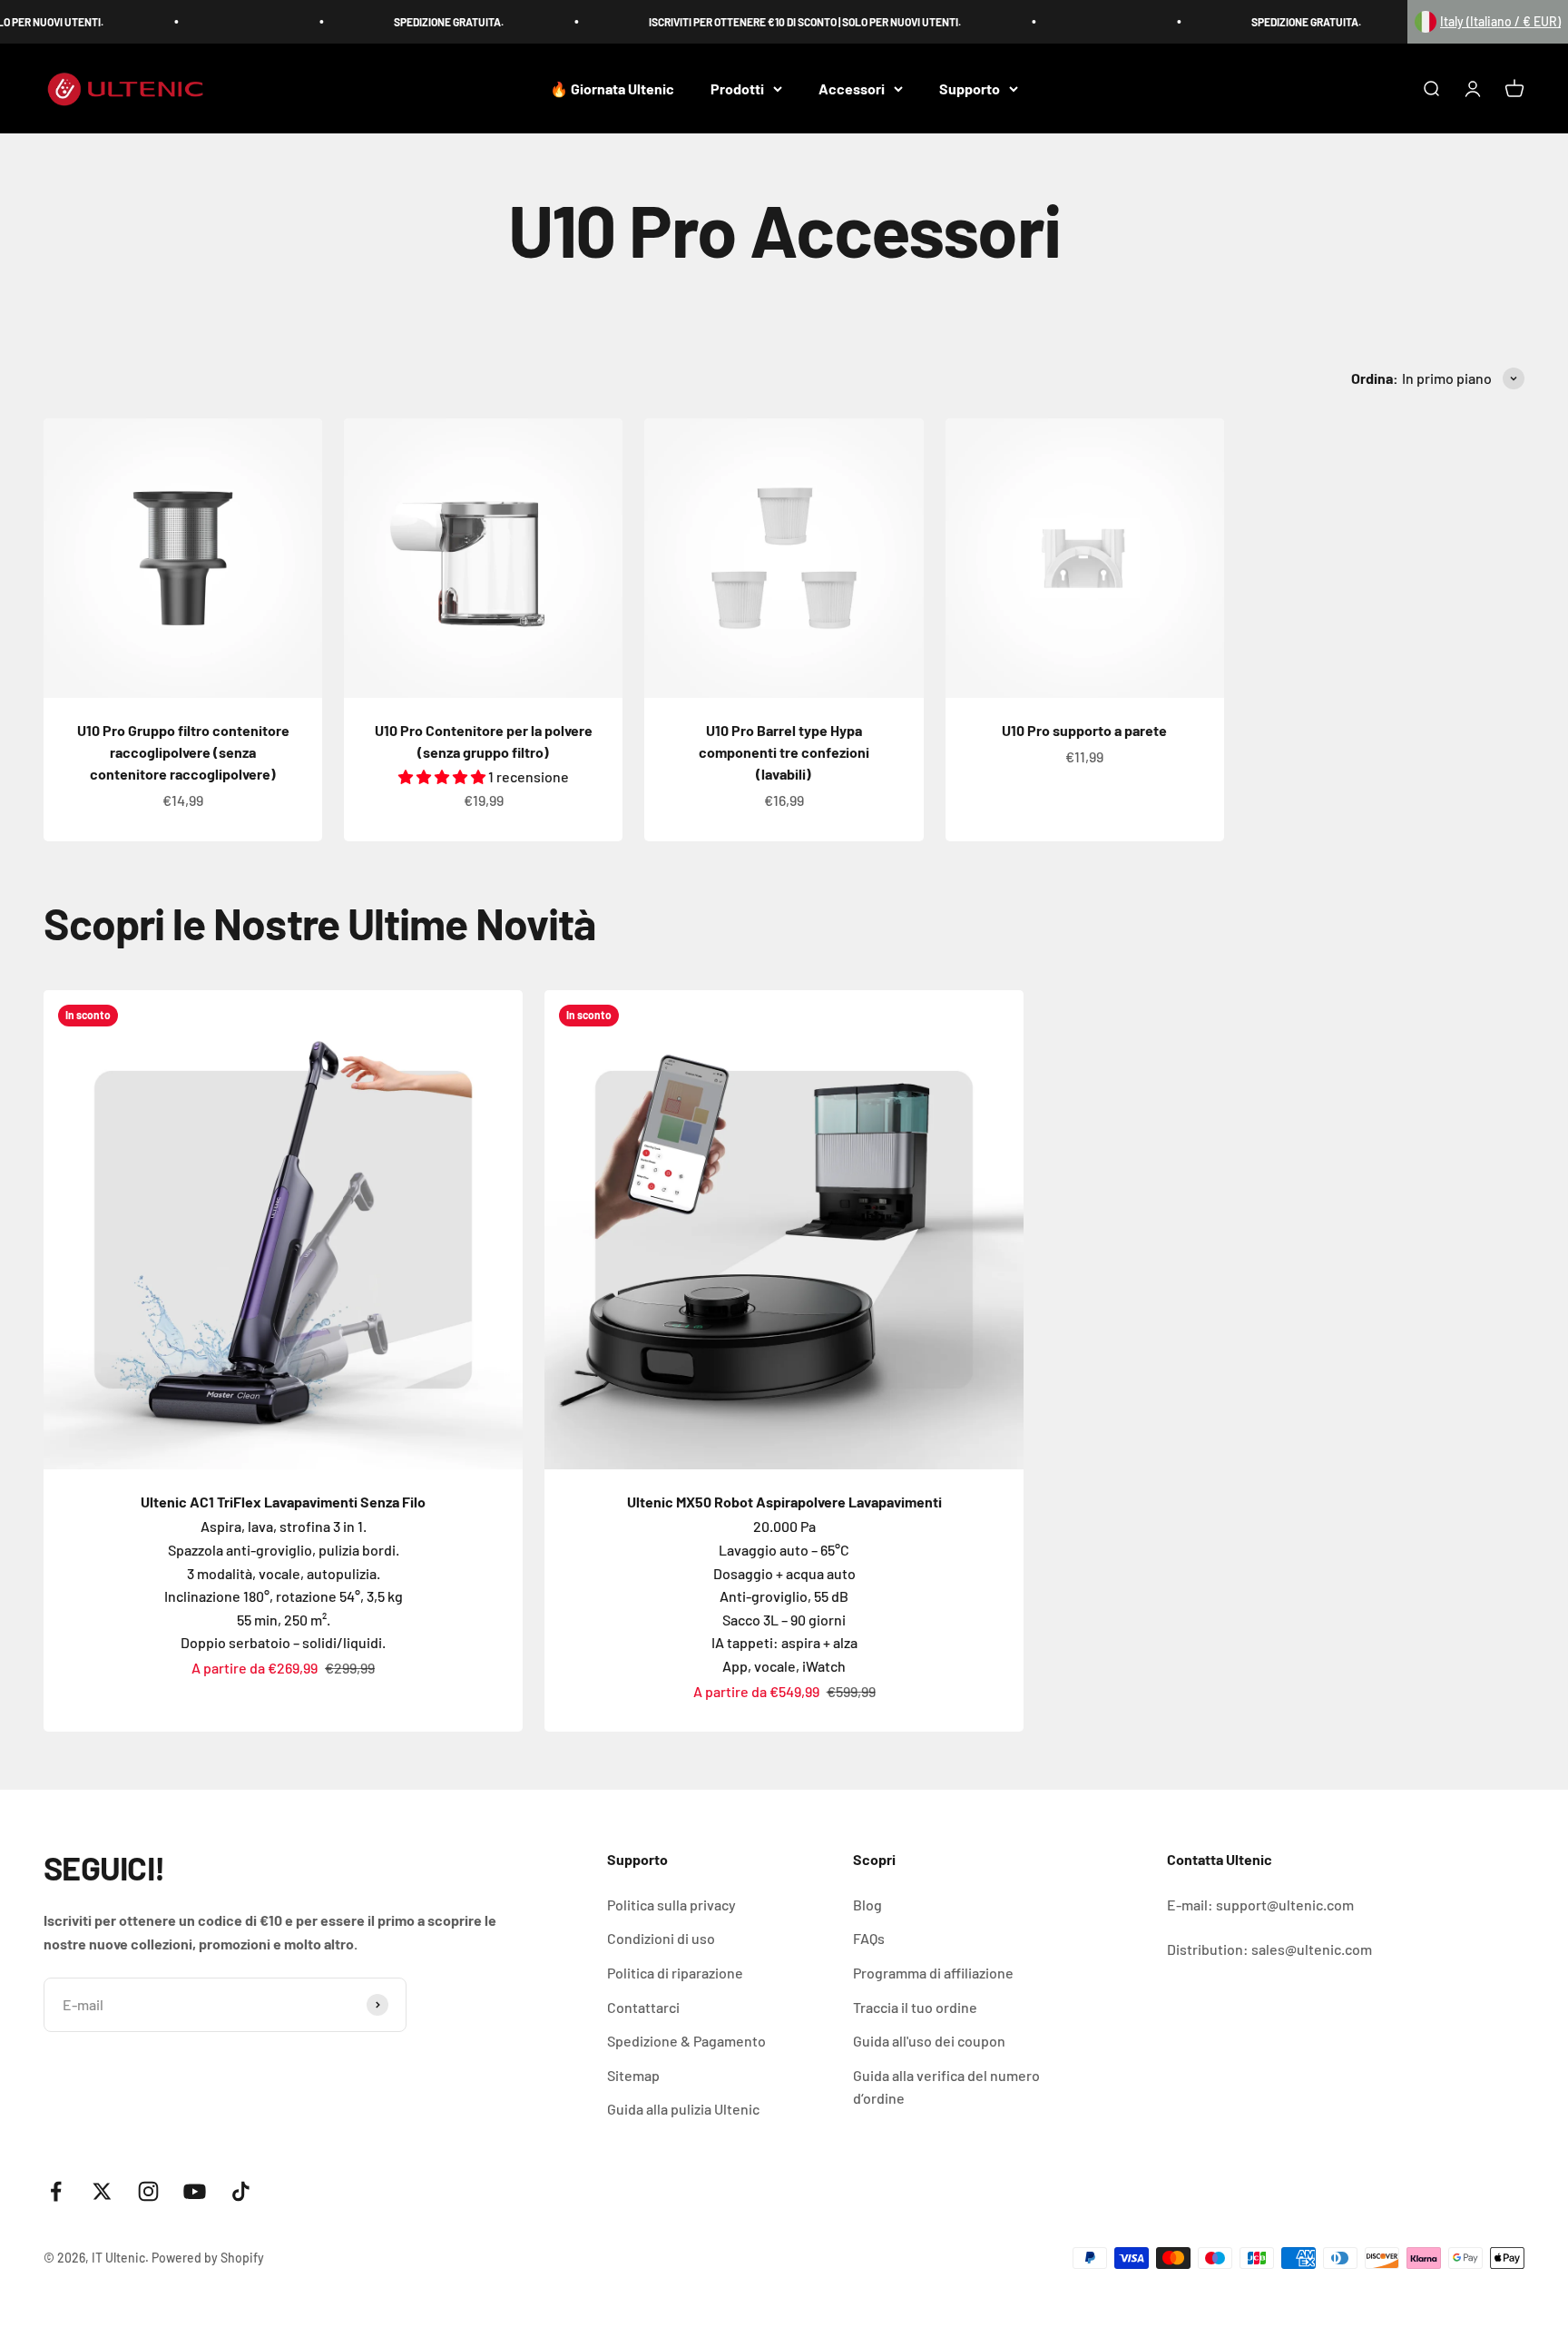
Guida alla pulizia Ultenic (683, 2109)
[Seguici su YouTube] (195, 2191)
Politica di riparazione (675, 1973)
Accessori (852, 88)
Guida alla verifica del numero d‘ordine (946, 2087)
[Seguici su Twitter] (102, 2191)
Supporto (970, 88)
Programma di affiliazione (933, 1973)
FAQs (869, 1938)
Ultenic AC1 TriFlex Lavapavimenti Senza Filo (283, 1502)
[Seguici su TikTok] (241, 2191)
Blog (867, 1905)
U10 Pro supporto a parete (1084, 730)
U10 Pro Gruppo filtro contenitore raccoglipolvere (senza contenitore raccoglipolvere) (183, 752)
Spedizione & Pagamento (686, 2041)
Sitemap (633, 2075)
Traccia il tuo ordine (915, 2007)
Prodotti (737, 88)
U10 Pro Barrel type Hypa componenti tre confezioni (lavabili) (784, 752)
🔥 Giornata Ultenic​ (612, 88)
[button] (1488, 22)
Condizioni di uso (661, 1938)
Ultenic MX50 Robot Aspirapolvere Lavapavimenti (784, 1502)
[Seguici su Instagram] (148, 2191)
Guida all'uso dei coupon (929, 2041)
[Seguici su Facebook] (56, 2191)
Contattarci (643, 2007)
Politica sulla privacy (671, 1905)
